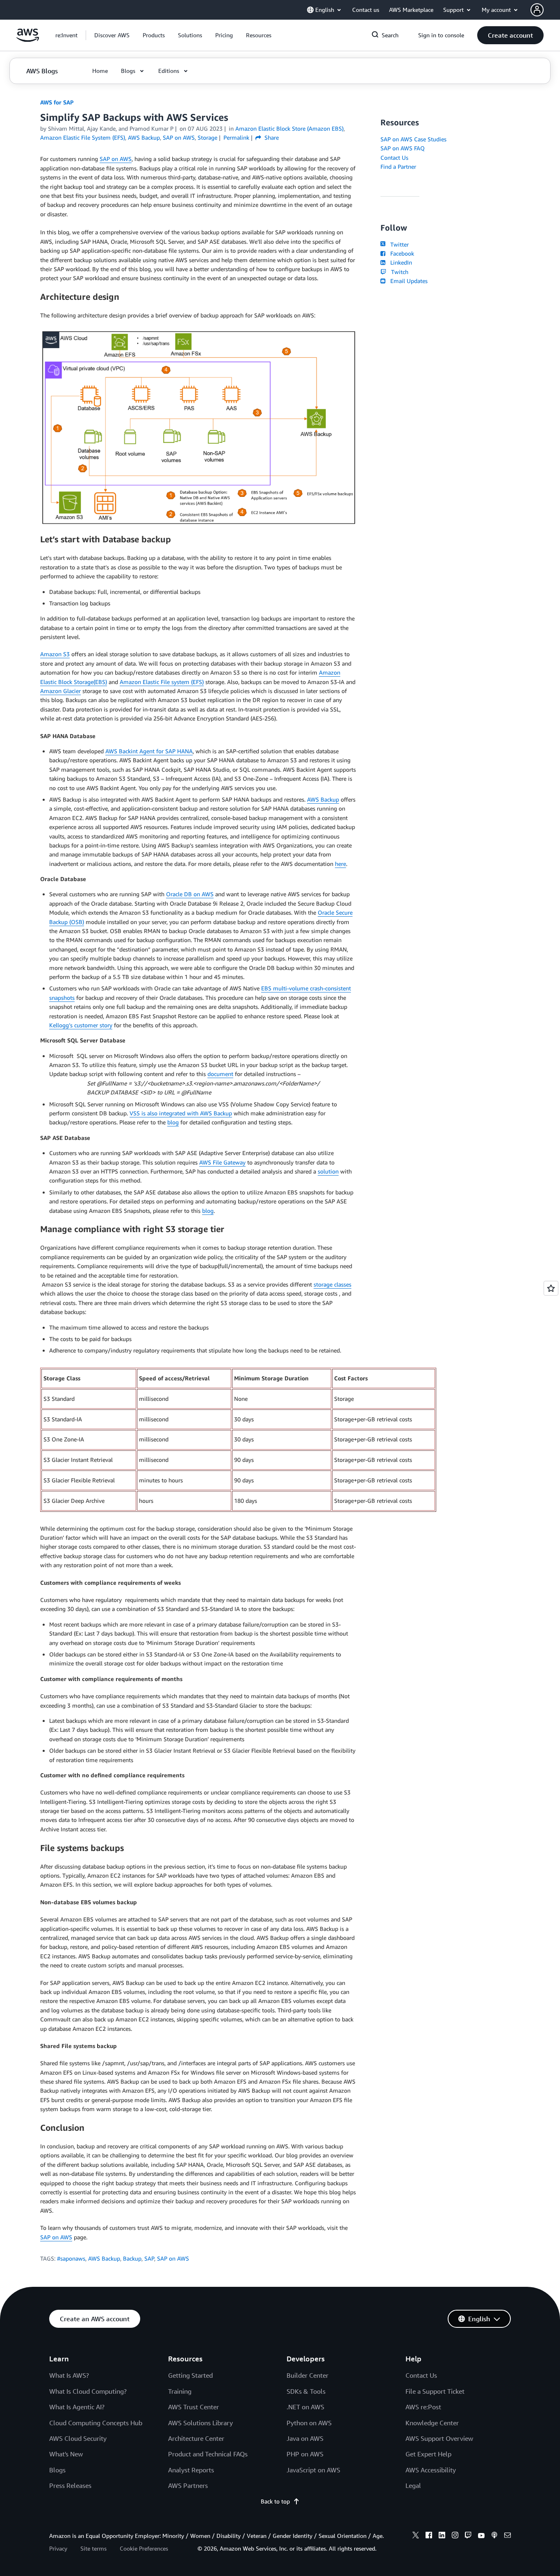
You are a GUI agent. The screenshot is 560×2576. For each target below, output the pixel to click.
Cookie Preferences (144, 2548)
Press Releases (70, 2485)
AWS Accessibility (431, 2470)
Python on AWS (309, 2423)
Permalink (236, 137)
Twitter (398, 244)
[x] (416, 2536)
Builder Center (307, 2375)
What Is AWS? (69, 2375)
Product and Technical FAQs (208, 2454)
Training (180, 2391)
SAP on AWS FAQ (403, 148)
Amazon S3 (55, 654)
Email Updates (407, 281)
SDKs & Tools (306, 2391)
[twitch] (468, 2536)
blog (173, 1122)
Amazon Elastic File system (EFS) (162, 682)
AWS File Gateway (222, 1162)
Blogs (57, 2470)
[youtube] (481, 2536)
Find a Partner (398, 167)
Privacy (58, 2548)
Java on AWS (305, 2438)
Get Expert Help (428, 2454)
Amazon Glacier (60, 691)
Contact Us (394, 157)
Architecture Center (196, 2438)
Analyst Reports (191, 2470)
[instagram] (455, 2536)
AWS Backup (323, 799)
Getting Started (190, 2375)
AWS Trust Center (193, 2407)
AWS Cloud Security (78, 2438)
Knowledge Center (432, 2423)
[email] (508, 2536)
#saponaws (71, 2258)
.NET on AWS (305, 2407)
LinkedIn (400, 262)
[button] (112, 35)
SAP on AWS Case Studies (413, 139)
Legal (413, 2485)
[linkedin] (442, 2536)
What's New (66, 2454)
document (220, 1074)
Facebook (401, 253)
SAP (149, 2258)
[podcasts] (494, 2536)
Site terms (93, 2548)
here (340, 864)
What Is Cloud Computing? (88, 2391)
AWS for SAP (57, 102)
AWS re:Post (423, 2407)
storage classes (332, 1284)
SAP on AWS (116, 159)
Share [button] (271, 137)
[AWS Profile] (537, 10)
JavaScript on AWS (313, 2470)
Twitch (398, 272)
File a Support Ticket (435, 2391)
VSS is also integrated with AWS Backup (181, 1113)
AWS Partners (188, 2485)
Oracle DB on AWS (190, 894)
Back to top (275, 2501)
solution (328, 1171)
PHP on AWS (305, 2454)
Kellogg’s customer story (81, 1025)
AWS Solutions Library (200, 2423)
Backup (132, 2258)
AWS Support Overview (439, 2438)
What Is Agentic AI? (77, 2407)
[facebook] (429, 2536)
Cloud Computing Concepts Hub (96, 2423)
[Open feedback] (551, 1288)
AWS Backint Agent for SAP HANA (149, 751)
